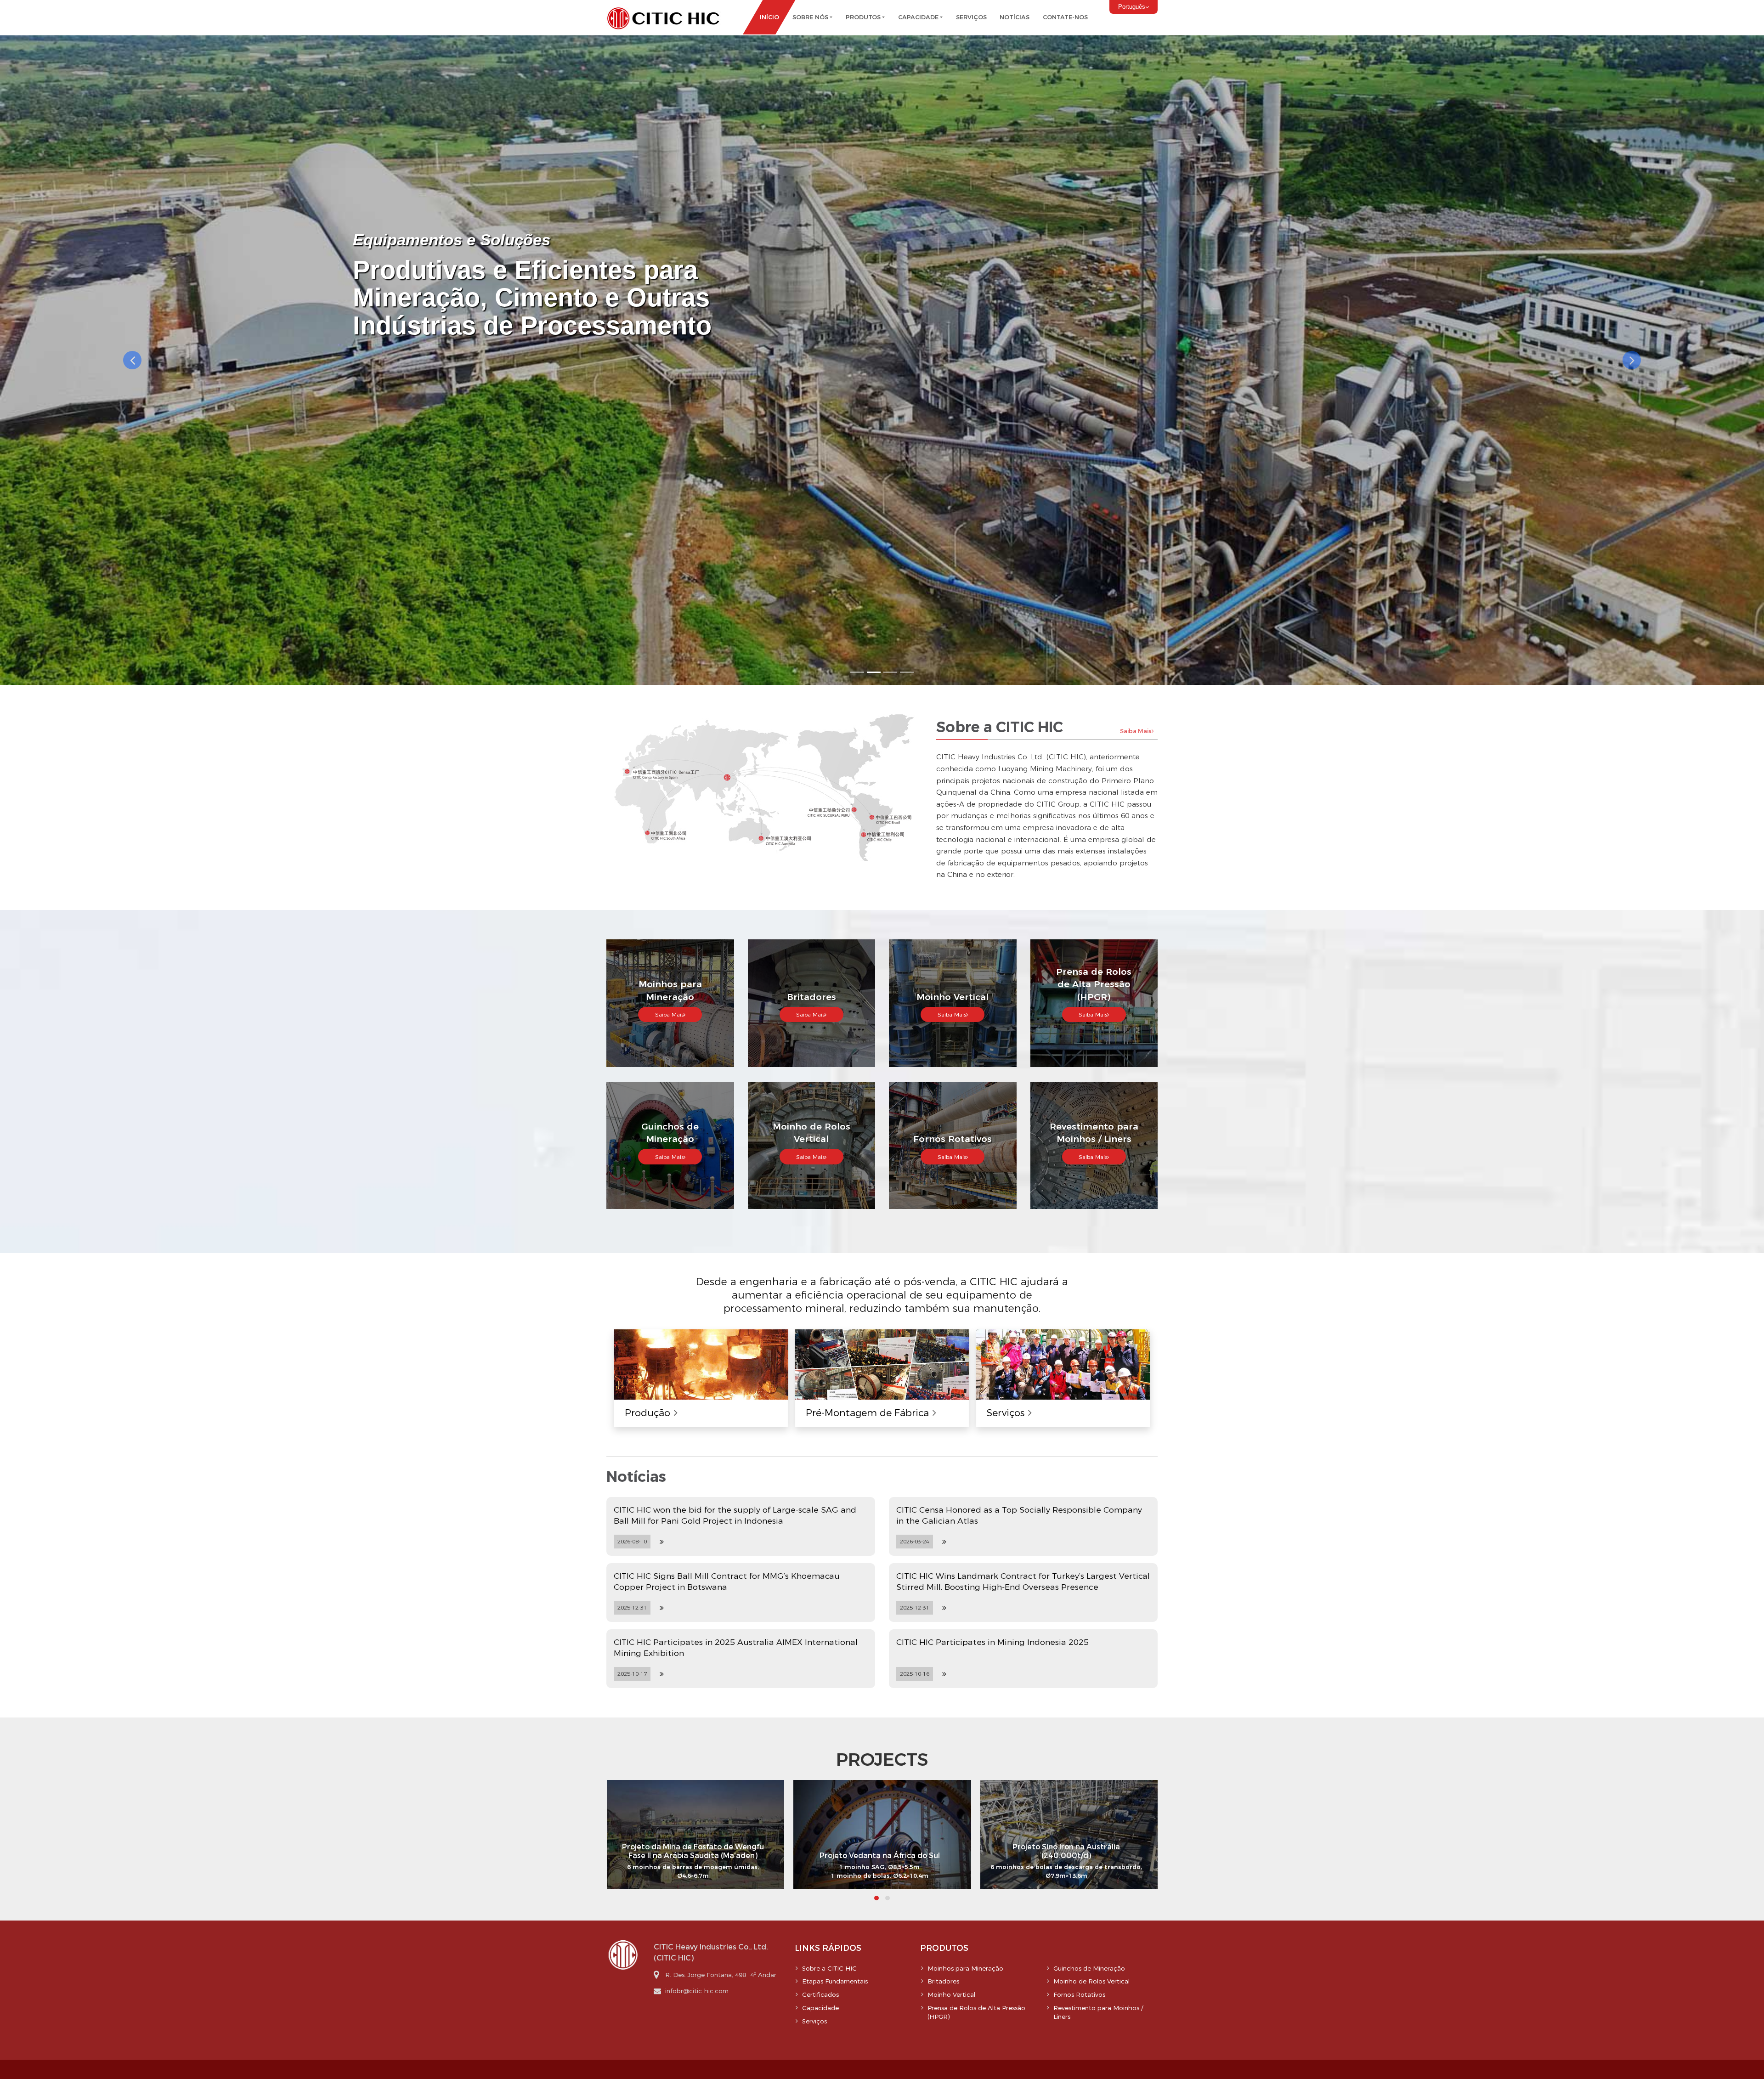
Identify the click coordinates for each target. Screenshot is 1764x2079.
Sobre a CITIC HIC (829, 1968)
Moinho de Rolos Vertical (1091, 1981)
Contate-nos (1065, 17)
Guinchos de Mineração (1089, 1968)
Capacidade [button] (918, 17)
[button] (132, 360)
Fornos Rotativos (1079, 1994)
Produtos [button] (863, 17)
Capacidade (820, 2008)
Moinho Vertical (951, 1994)
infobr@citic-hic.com (697, 1991)
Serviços (971, 17)
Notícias (1015, 17)
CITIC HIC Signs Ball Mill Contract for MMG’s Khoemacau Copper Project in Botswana (727, 1581)
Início (769, 17)
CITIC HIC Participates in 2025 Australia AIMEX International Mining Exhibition (736, 1647)
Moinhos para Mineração (965, 1968)
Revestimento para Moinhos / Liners (1098, 2012)
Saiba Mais (1136, 731)
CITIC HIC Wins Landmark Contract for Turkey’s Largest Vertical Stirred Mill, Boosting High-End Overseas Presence (1023, 1581)
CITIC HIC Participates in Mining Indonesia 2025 (992, 1642)
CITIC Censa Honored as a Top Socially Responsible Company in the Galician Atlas (1019, 1515)
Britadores (943, 1981)
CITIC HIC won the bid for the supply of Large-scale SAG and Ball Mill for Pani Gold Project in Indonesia (735, 1515)
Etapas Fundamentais (835, 1981)
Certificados (820, 1994)
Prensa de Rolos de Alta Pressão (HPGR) (976, 2012)
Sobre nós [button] (810, 17)
